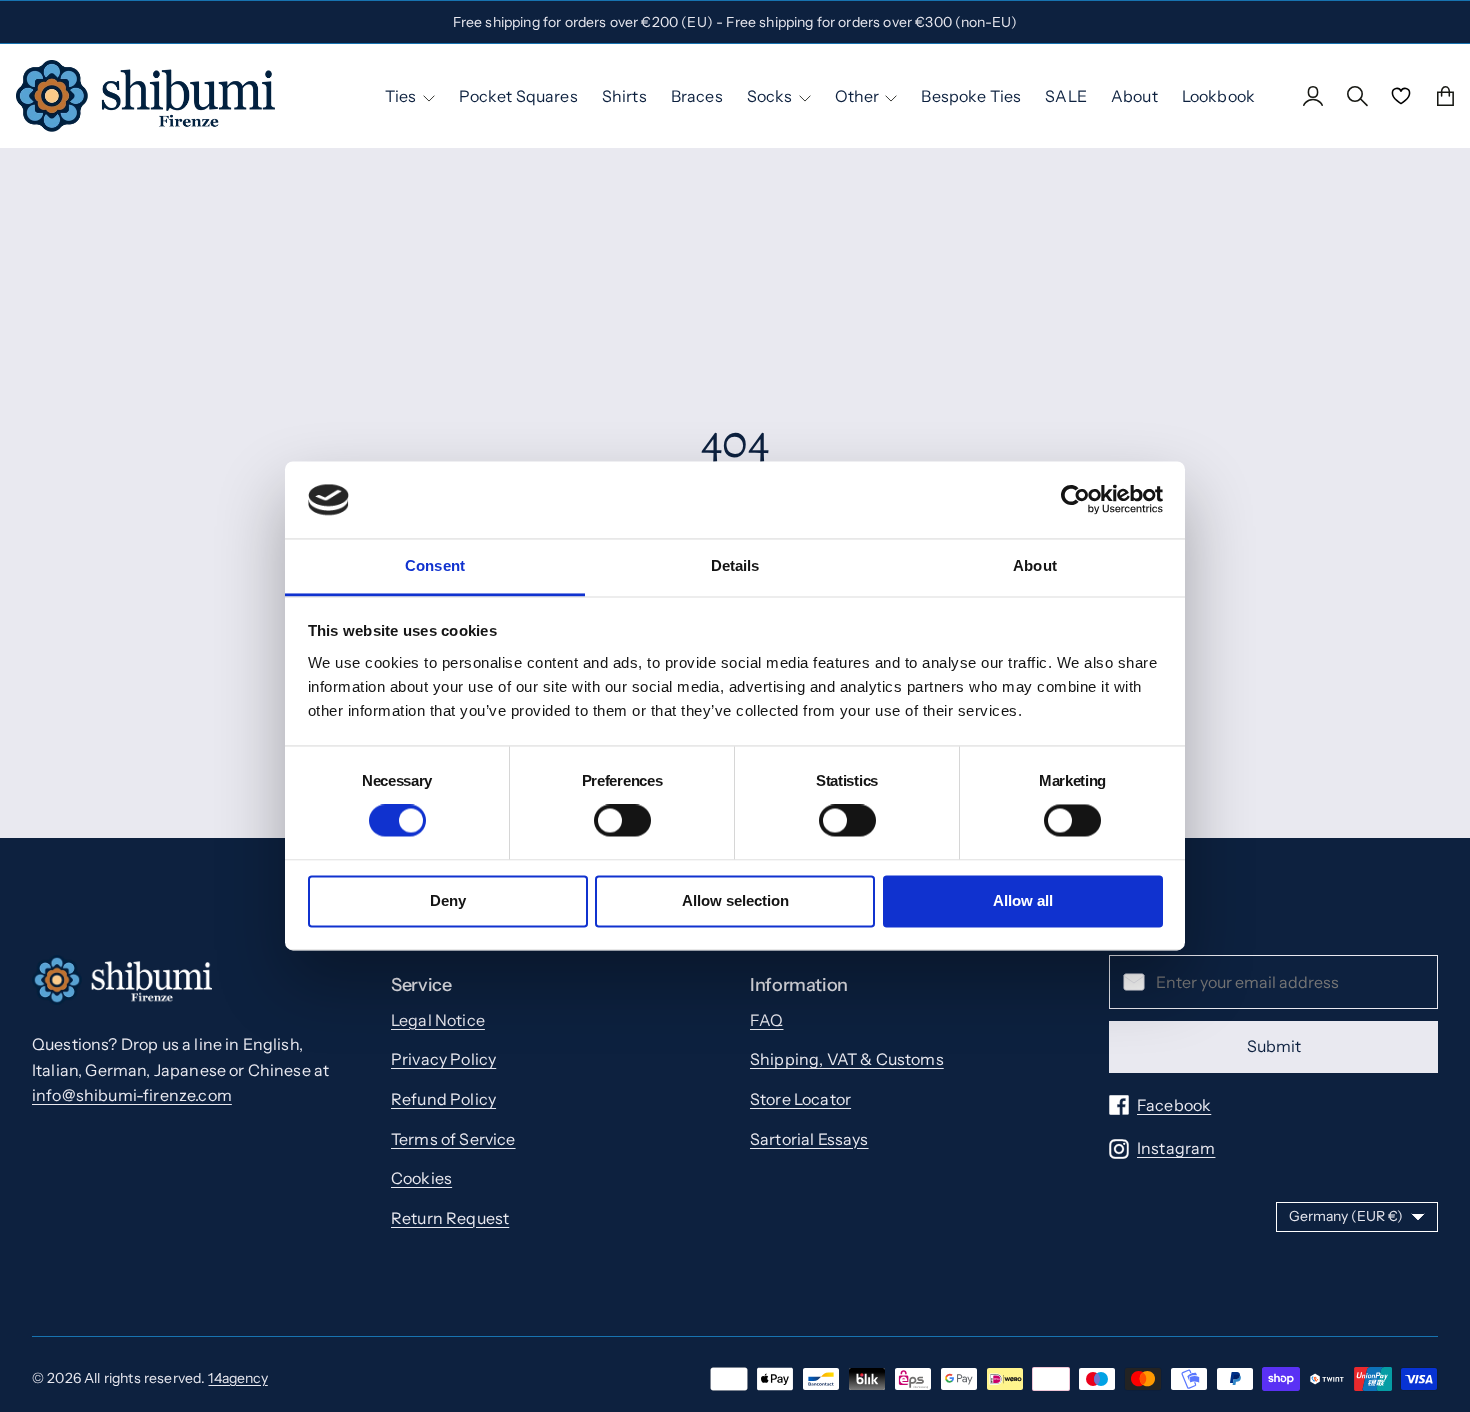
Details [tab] (735, 565)
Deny (448, 900)
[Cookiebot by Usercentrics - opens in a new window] (1075, 500)
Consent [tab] (435, 565)
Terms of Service (453, 1139)
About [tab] (1035, 565)
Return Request (450, 1218)
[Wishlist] (1401, 96)
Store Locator (800, 1099)
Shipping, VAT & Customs (847, 1059)
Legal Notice (438, 1020)
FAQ (766, 1020)
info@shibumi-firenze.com (132, 1095)
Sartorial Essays (809, 1139)
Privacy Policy (443, 1059)
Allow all (1023, 900)
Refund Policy (443, 1099)
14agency (237, 1378)
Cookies (421, 1178)
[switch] (622, 821)
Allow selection (735, 900)
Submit (1274, 1046)
